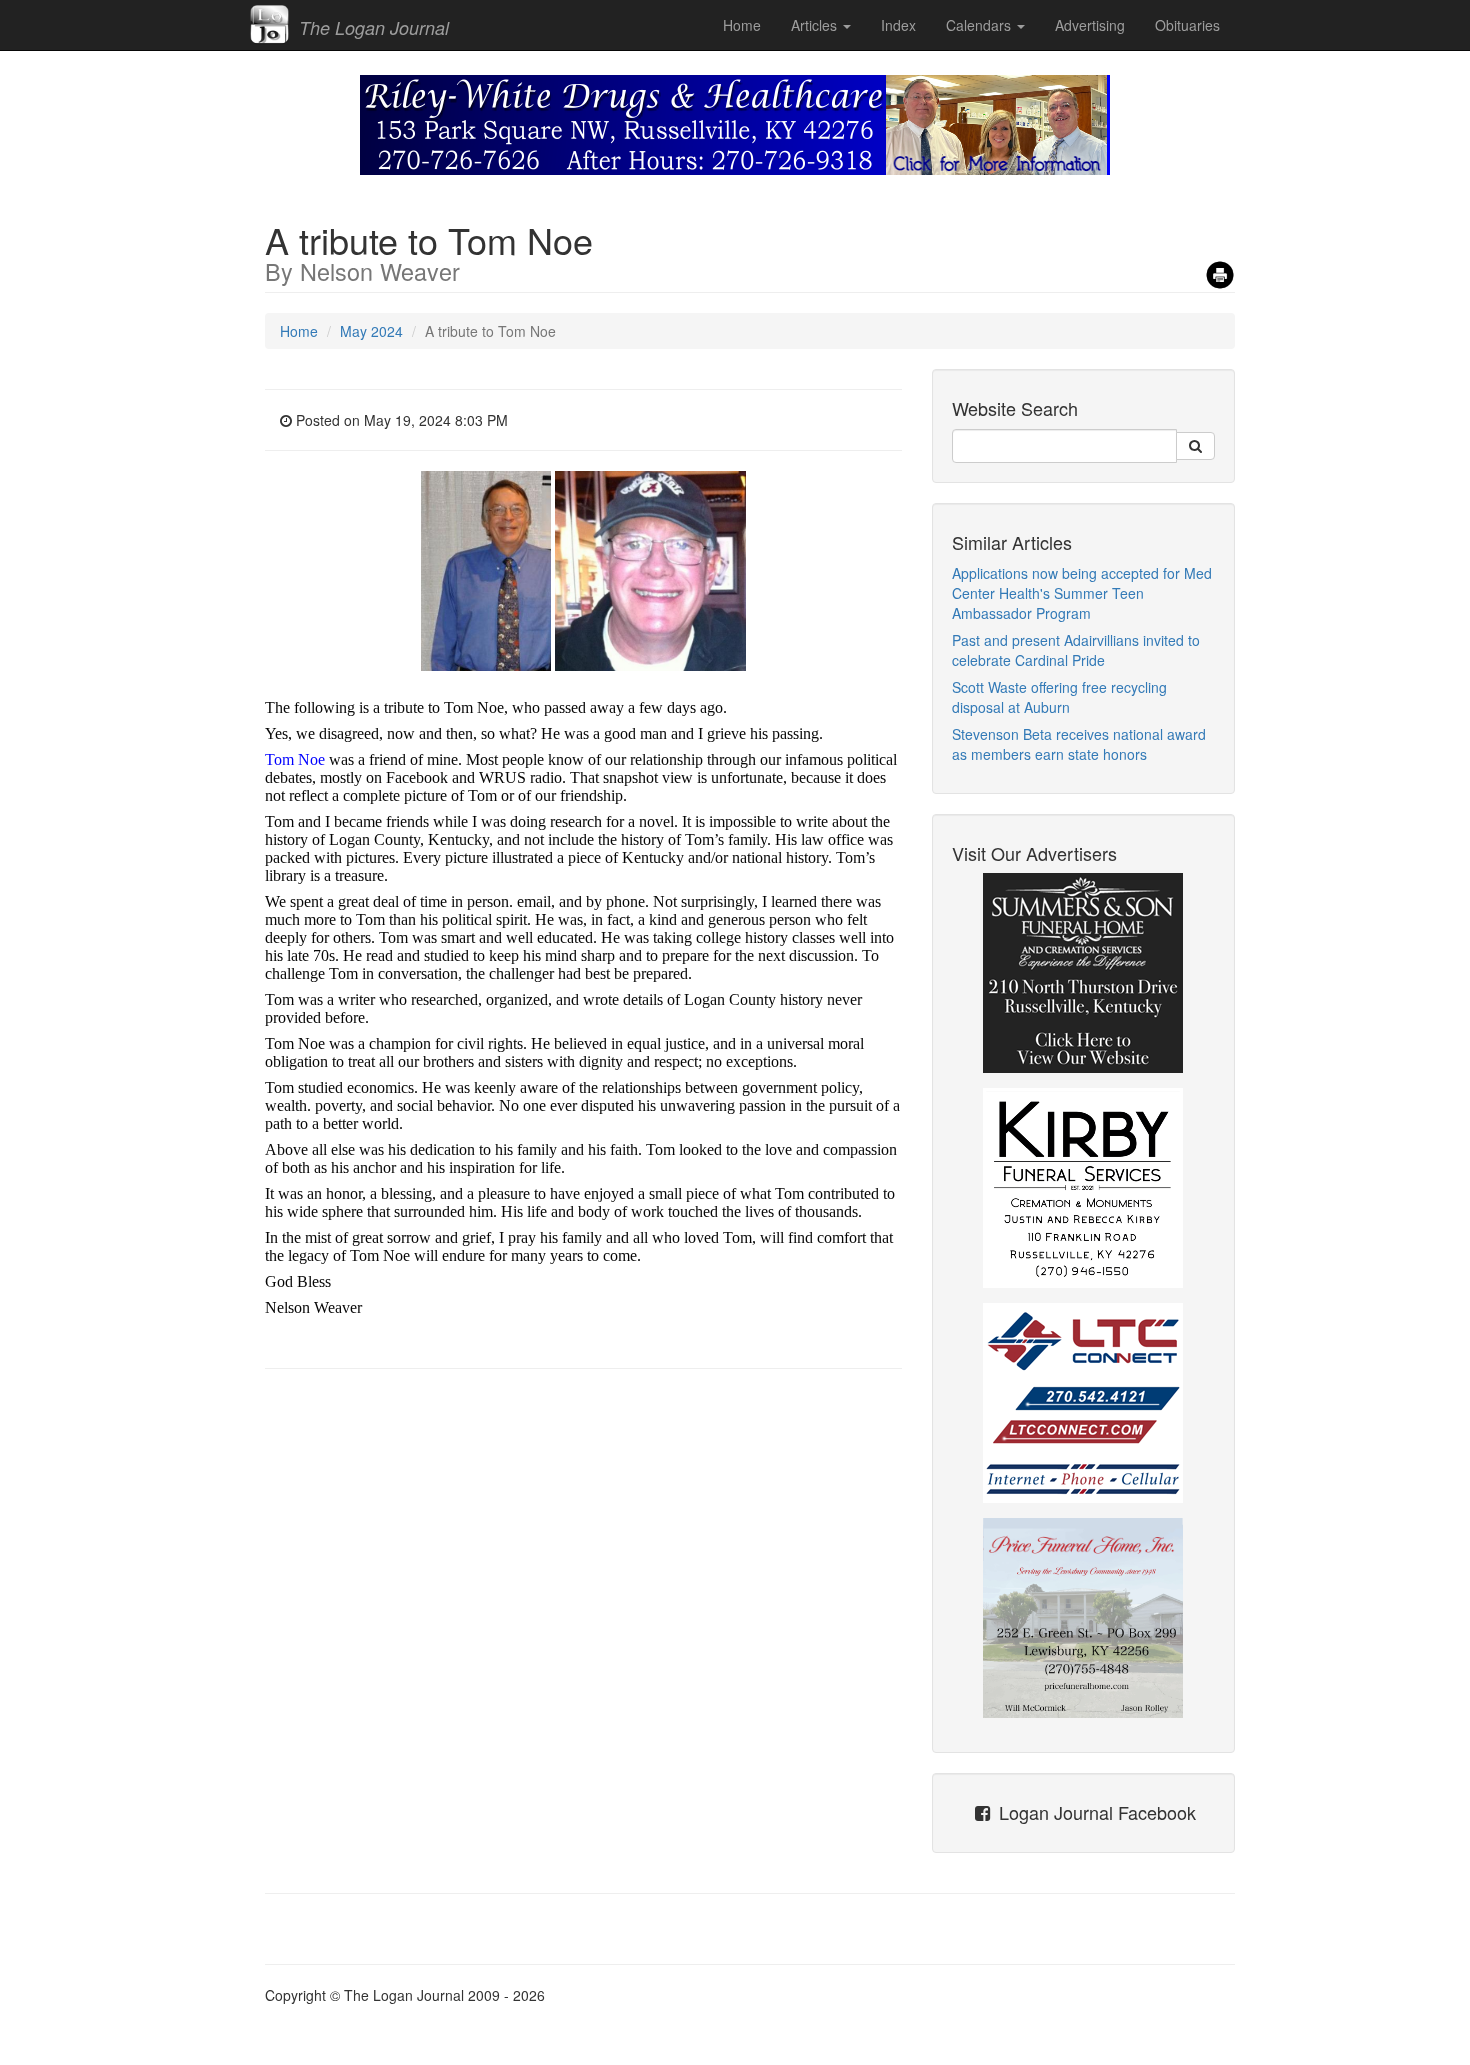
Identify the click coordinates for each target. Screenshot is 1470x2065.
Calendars (980, 25)
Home (742, 25)
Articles (816, 25)
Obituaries (1187, 25)
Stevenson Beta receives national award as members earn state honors (1079, 744)
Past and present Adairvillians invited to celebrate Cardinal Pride (1076, 650)
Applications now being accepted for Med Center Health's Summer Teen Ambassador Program (1082, 593)
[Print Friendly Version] (1220, 268)
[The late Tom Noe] (488, 569)
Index (898, 25)
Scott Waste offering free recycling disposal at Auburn (1059, 697)
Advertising (1090, 25)
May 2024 (371, 331)
